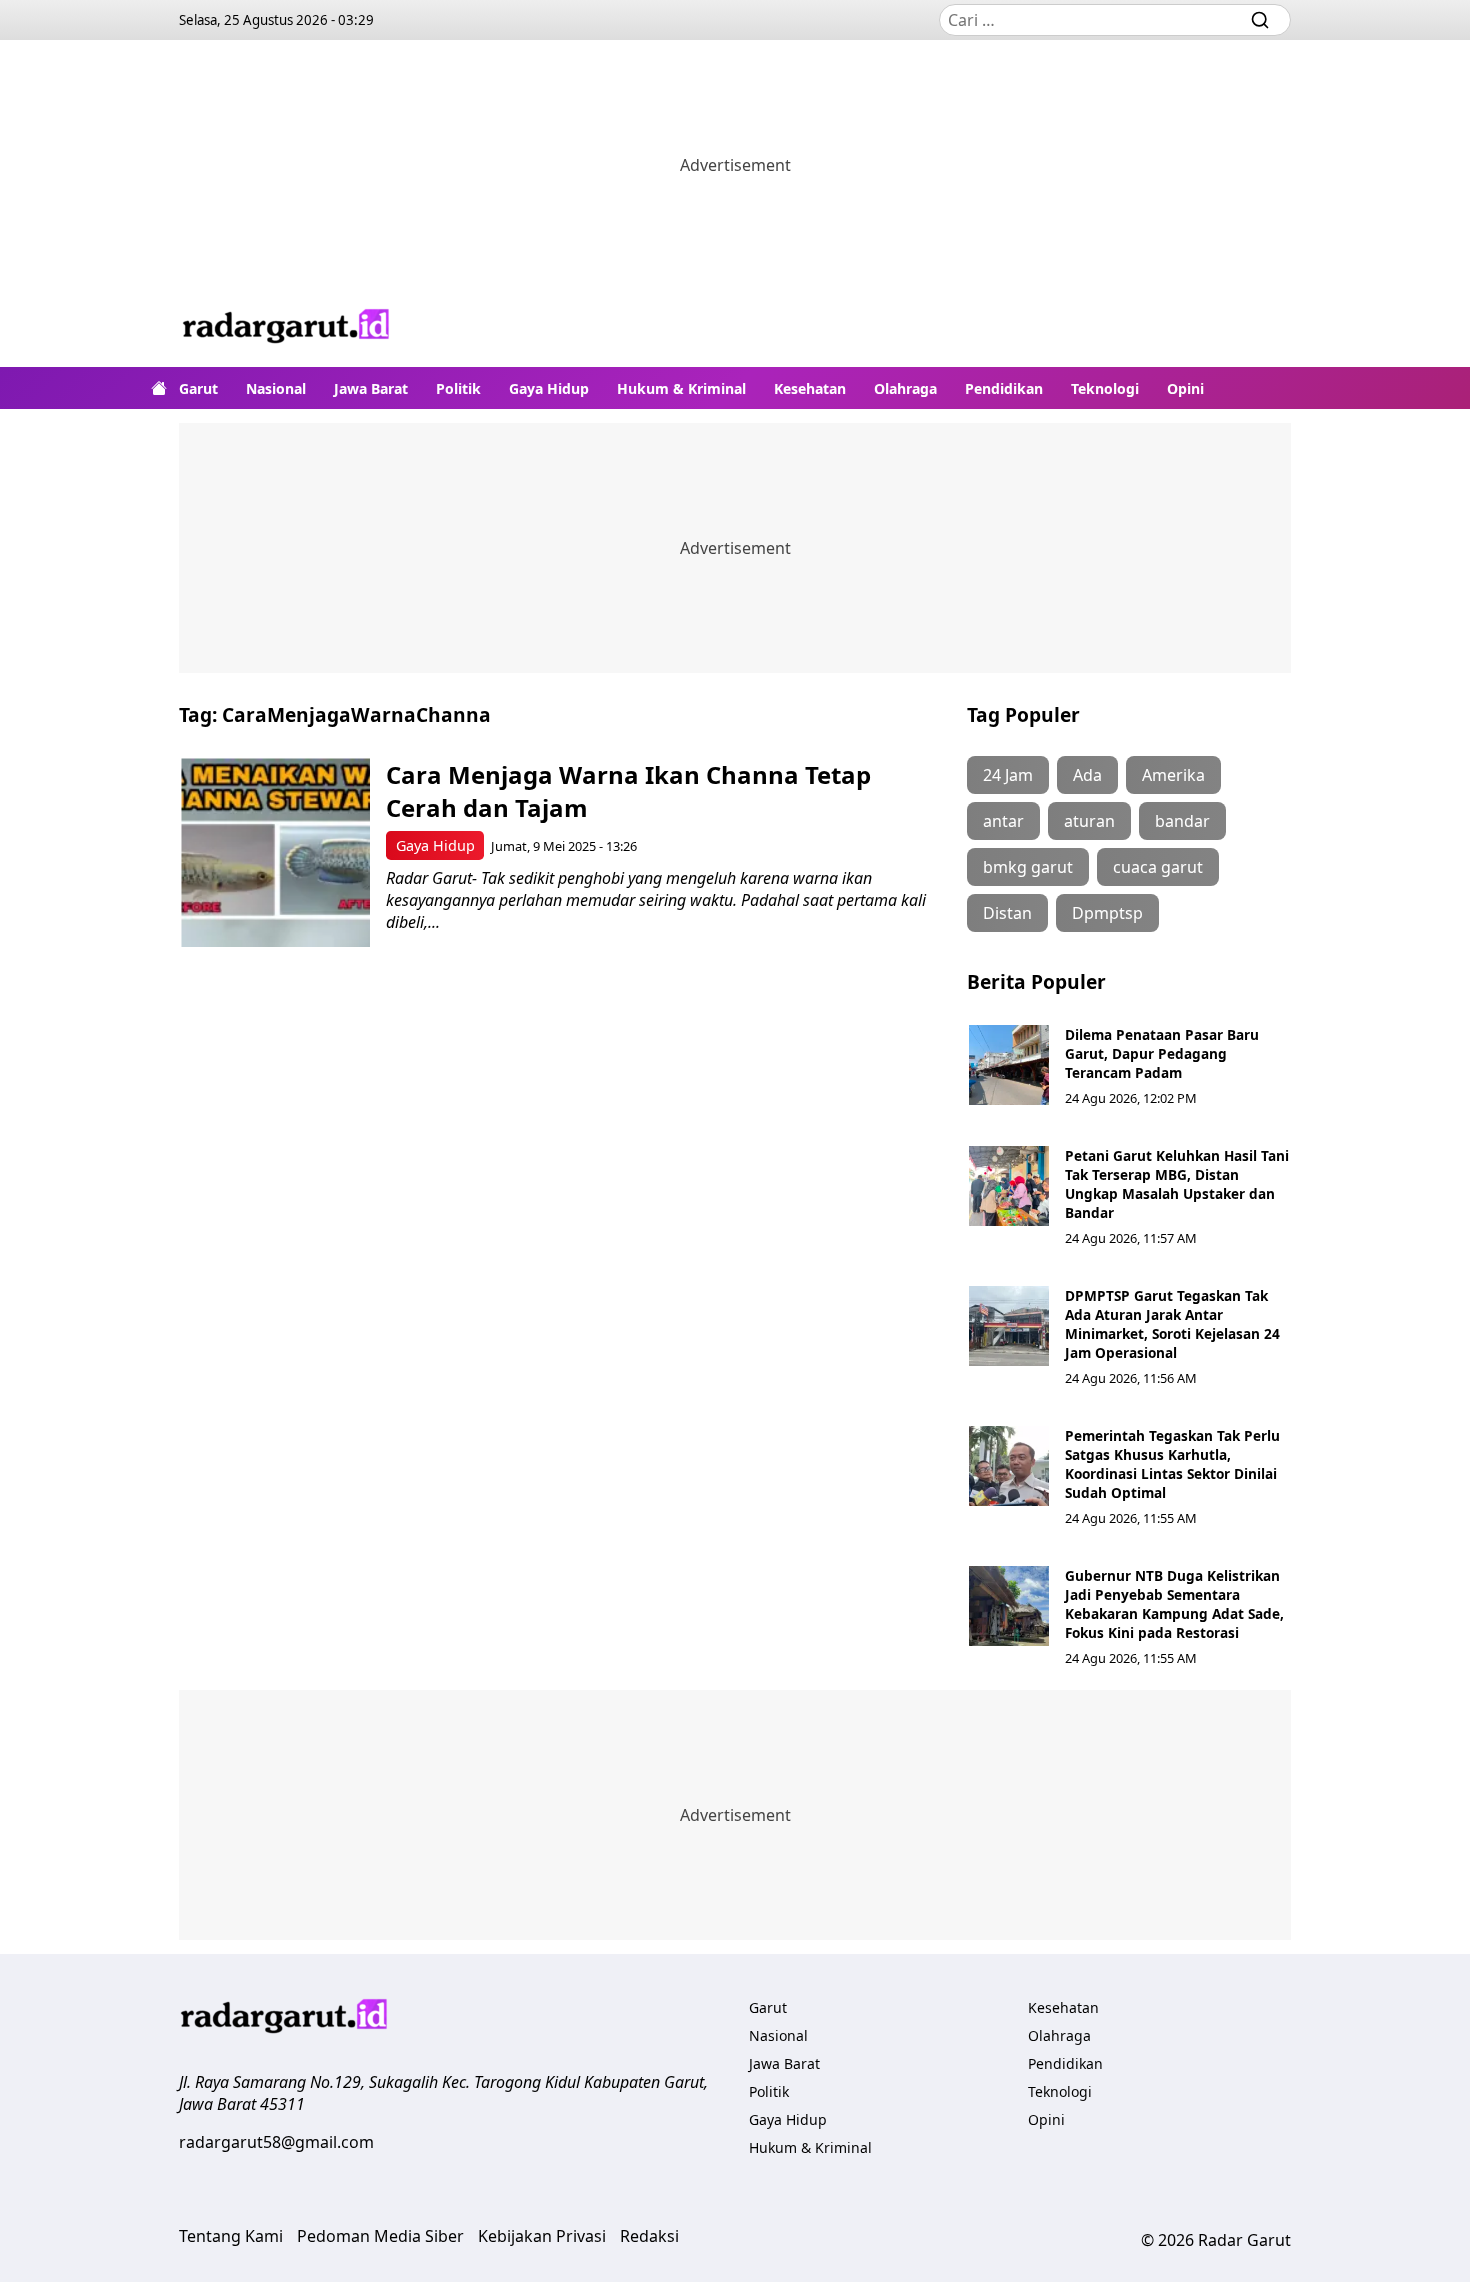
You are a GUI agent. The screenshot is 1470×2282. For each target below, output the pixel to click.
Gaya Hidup (549, 388)
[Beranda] (159, 388)
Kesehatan (810, 388)
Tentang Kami (231, 2236)
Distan (1007, 913)
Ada (1087, 775)
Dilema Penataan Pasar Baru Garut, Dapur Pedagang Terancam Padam (1162, 1053)
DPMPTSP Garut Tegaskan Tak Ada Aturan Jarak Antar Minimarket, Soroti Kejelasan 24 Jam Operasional (1172, 1324)
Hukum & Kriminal (681, 388)
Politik (458, 388)
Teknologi (1105, 388)
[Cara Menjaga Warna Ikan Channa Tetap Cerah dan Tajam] (275, 852)
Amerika (1173, 775)
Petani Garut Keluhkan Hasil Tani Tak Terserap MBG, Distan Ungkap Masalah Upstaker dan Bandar (1177, 1184)
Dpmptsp (1107, 913)
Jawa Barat (371, 388)
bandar (1182, 821)
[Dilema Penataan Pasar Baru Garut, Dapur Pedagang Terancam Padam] (1009, 1065)
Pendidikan (1004, 388)
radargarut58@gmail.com (276, 2142)
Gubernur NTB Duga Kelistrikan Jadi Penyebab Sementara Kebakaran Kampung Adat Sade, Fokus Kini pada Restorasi (1174, 1604)
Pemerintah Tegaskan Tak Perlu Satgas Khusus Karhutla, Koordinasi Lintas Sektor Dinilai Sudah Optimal (1172, 1464)
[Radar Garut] (287, 328)
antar (1003, 821)
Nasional (276, 388)
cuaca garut (1158, 867)
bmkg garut (1028, 867)
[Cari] (1260, 20)
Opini (1185, 388)
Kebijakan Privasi (542, 2236)
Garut (198, 388)
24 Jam (1008, 775)
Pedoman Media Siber (380, 2236)
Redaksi (649, 2236)
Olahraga (905, 388)
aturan (1089, 821)
